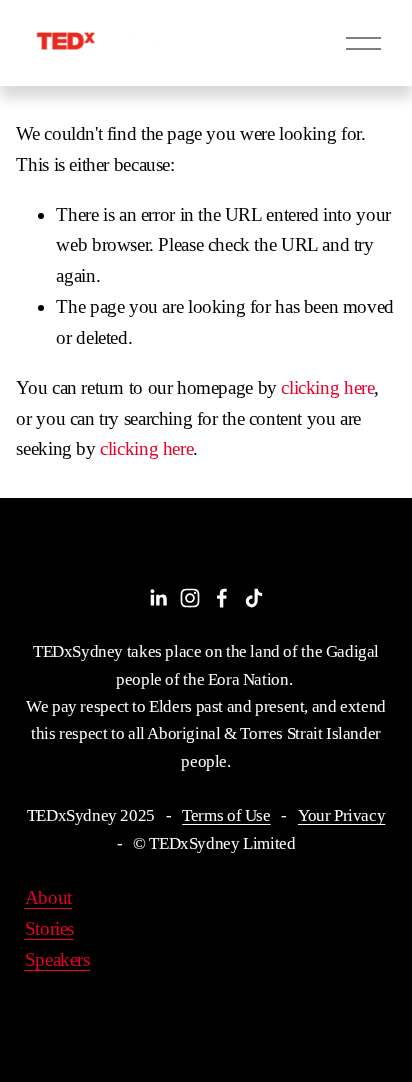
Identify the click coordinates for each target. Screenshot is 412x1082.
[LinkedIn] (158, 598)
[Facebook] (222, 598)
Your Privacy (341, 815)
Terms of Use (226, 815)
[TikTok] (254, 598)
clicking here (327, 387)
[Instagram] (190, 598)
